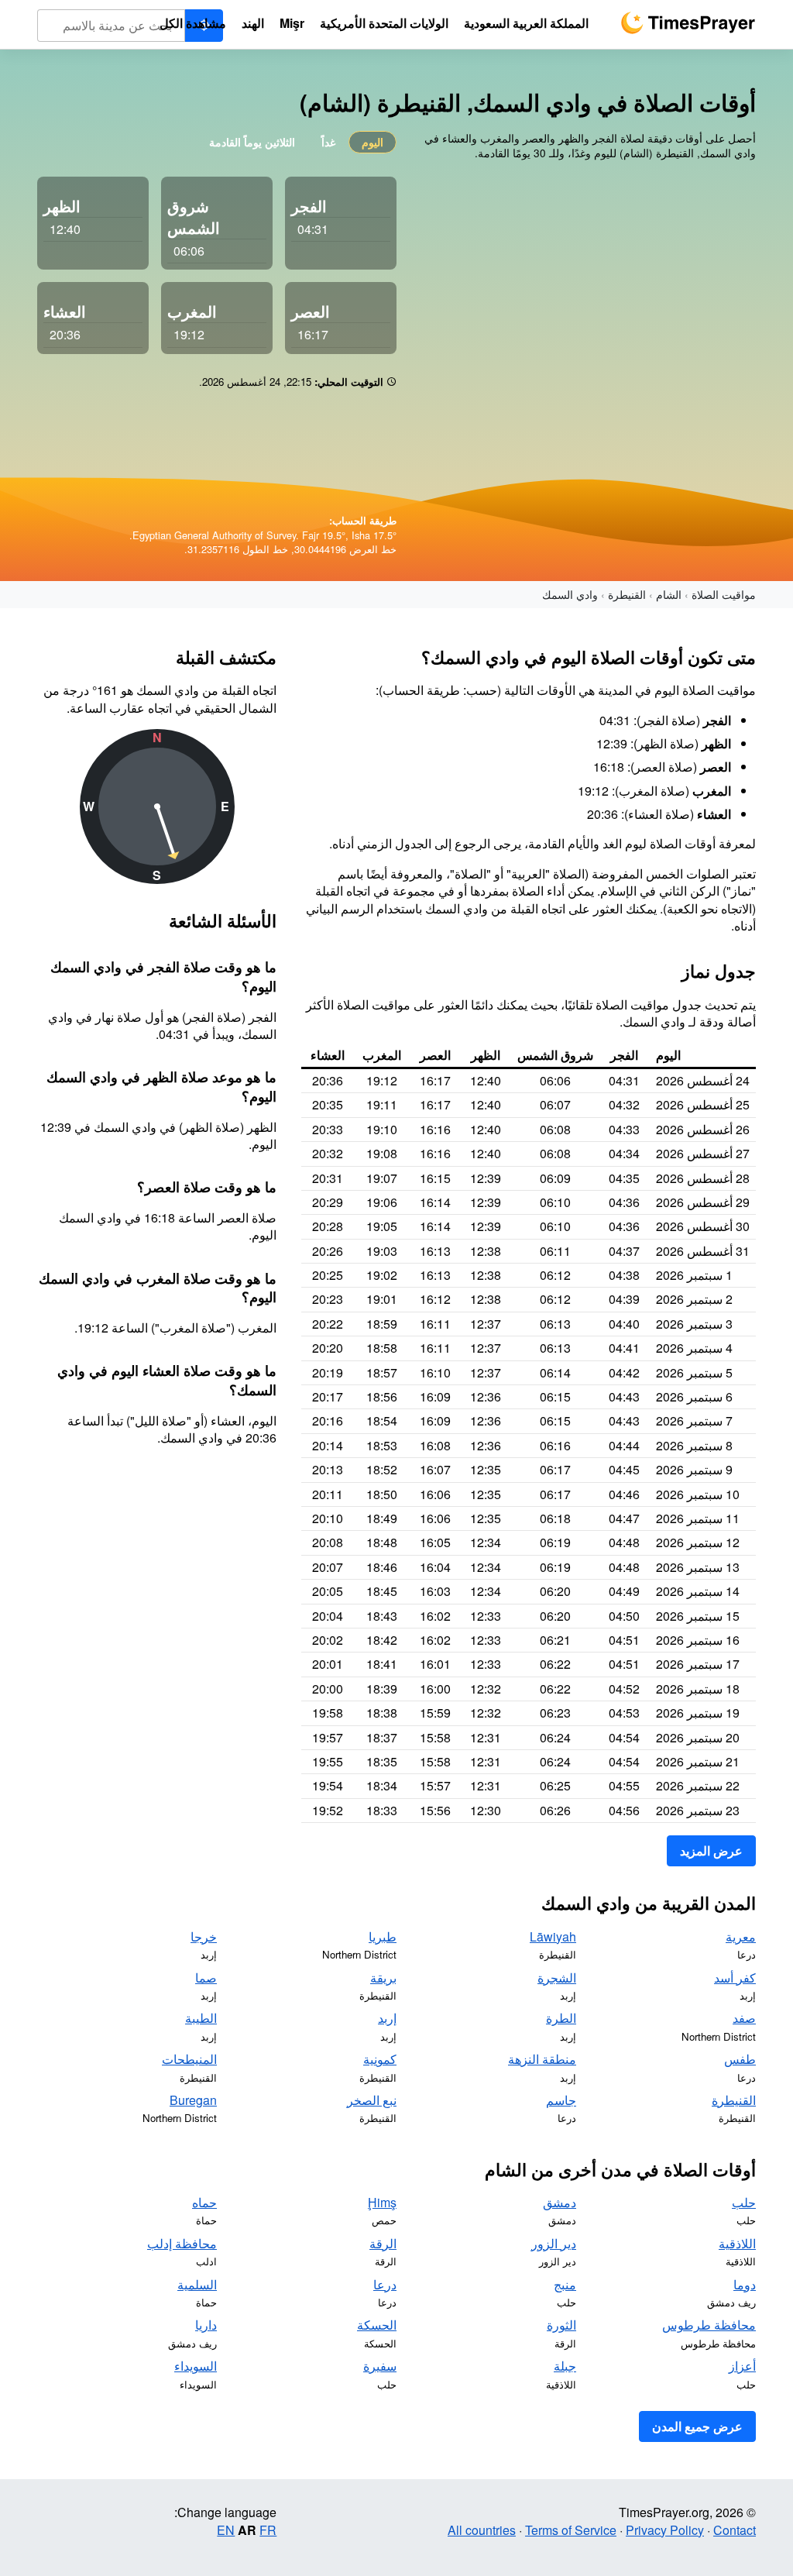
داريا (206, 2325)
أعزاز (742, 2366)
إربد (387, 2018)
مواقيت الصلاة (724, 594)
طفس (740, 2059)
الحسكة (377, 2325)
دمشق (560, 2202)
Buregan (193, 2100)
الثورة (561, 2325)
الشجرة (557, 1978)
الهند (253, 23)
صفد (744, 2018)
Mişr (292, 23)
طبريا (383, 1936)
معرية (741, 1936)
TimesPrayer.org (688, 23)
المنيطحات (189, 2059)
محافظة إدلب (182, 2243)
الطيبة (201, 2018)
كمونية (380, 2059)
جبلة (565, 2366)
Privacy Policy (665, 2530)
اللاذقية (737, 2243)
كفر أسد (735, 1978)
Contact (735, 2530)
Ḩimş (382, 2202)
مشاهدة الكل (193, 23)
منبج (565, 2284)
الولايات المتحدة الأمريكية (384, 23)
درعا (385, 2284)
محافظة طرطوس (709, 2325)
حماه (204, 2202)
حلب (744, 2202)
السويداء (196, 2366)
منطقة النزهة (542, 2059)
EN (226, 2530)
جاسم (561, 2100)
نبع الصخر (372, 2100)
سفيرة (380, 2366)
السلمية (197, 2284)
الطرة (561, 2018)
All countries (482, 2530)
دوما (745, 2284)
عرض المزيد (711, 1850)
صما (206, 1978)
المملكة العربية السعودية (526, 23)
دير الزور (554, 2243)
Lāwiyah (553, 1936)
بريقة (383, 1978)
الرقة (383, 2243)
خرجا (204, 1936)
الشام (669, 594)
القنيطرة (627, 594)
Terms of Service (571, 2530)
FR (268, 2530)
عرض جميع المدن (697, 2426)
